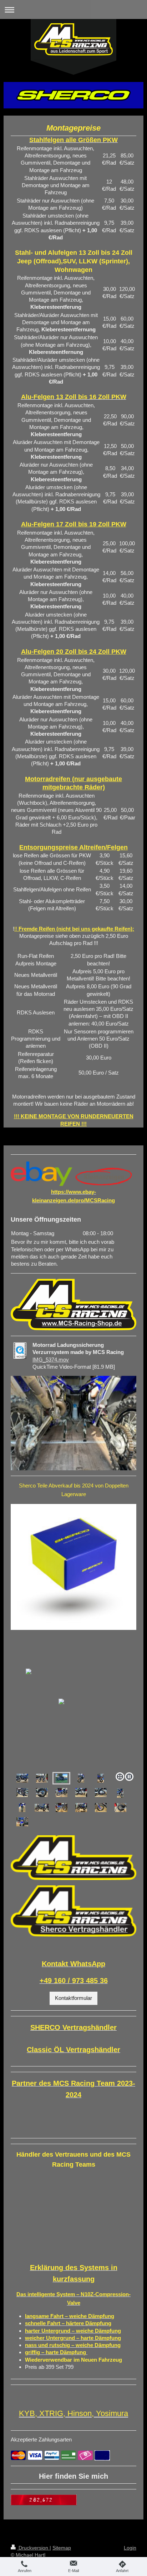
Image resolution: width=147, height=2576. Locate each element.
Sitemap (62, 2548)
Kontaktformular (73, 1998)
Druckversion (33, 2548)
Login (130, 2548)
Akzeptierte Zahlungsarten (41, 2439)
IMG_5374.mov (51, 1360)
